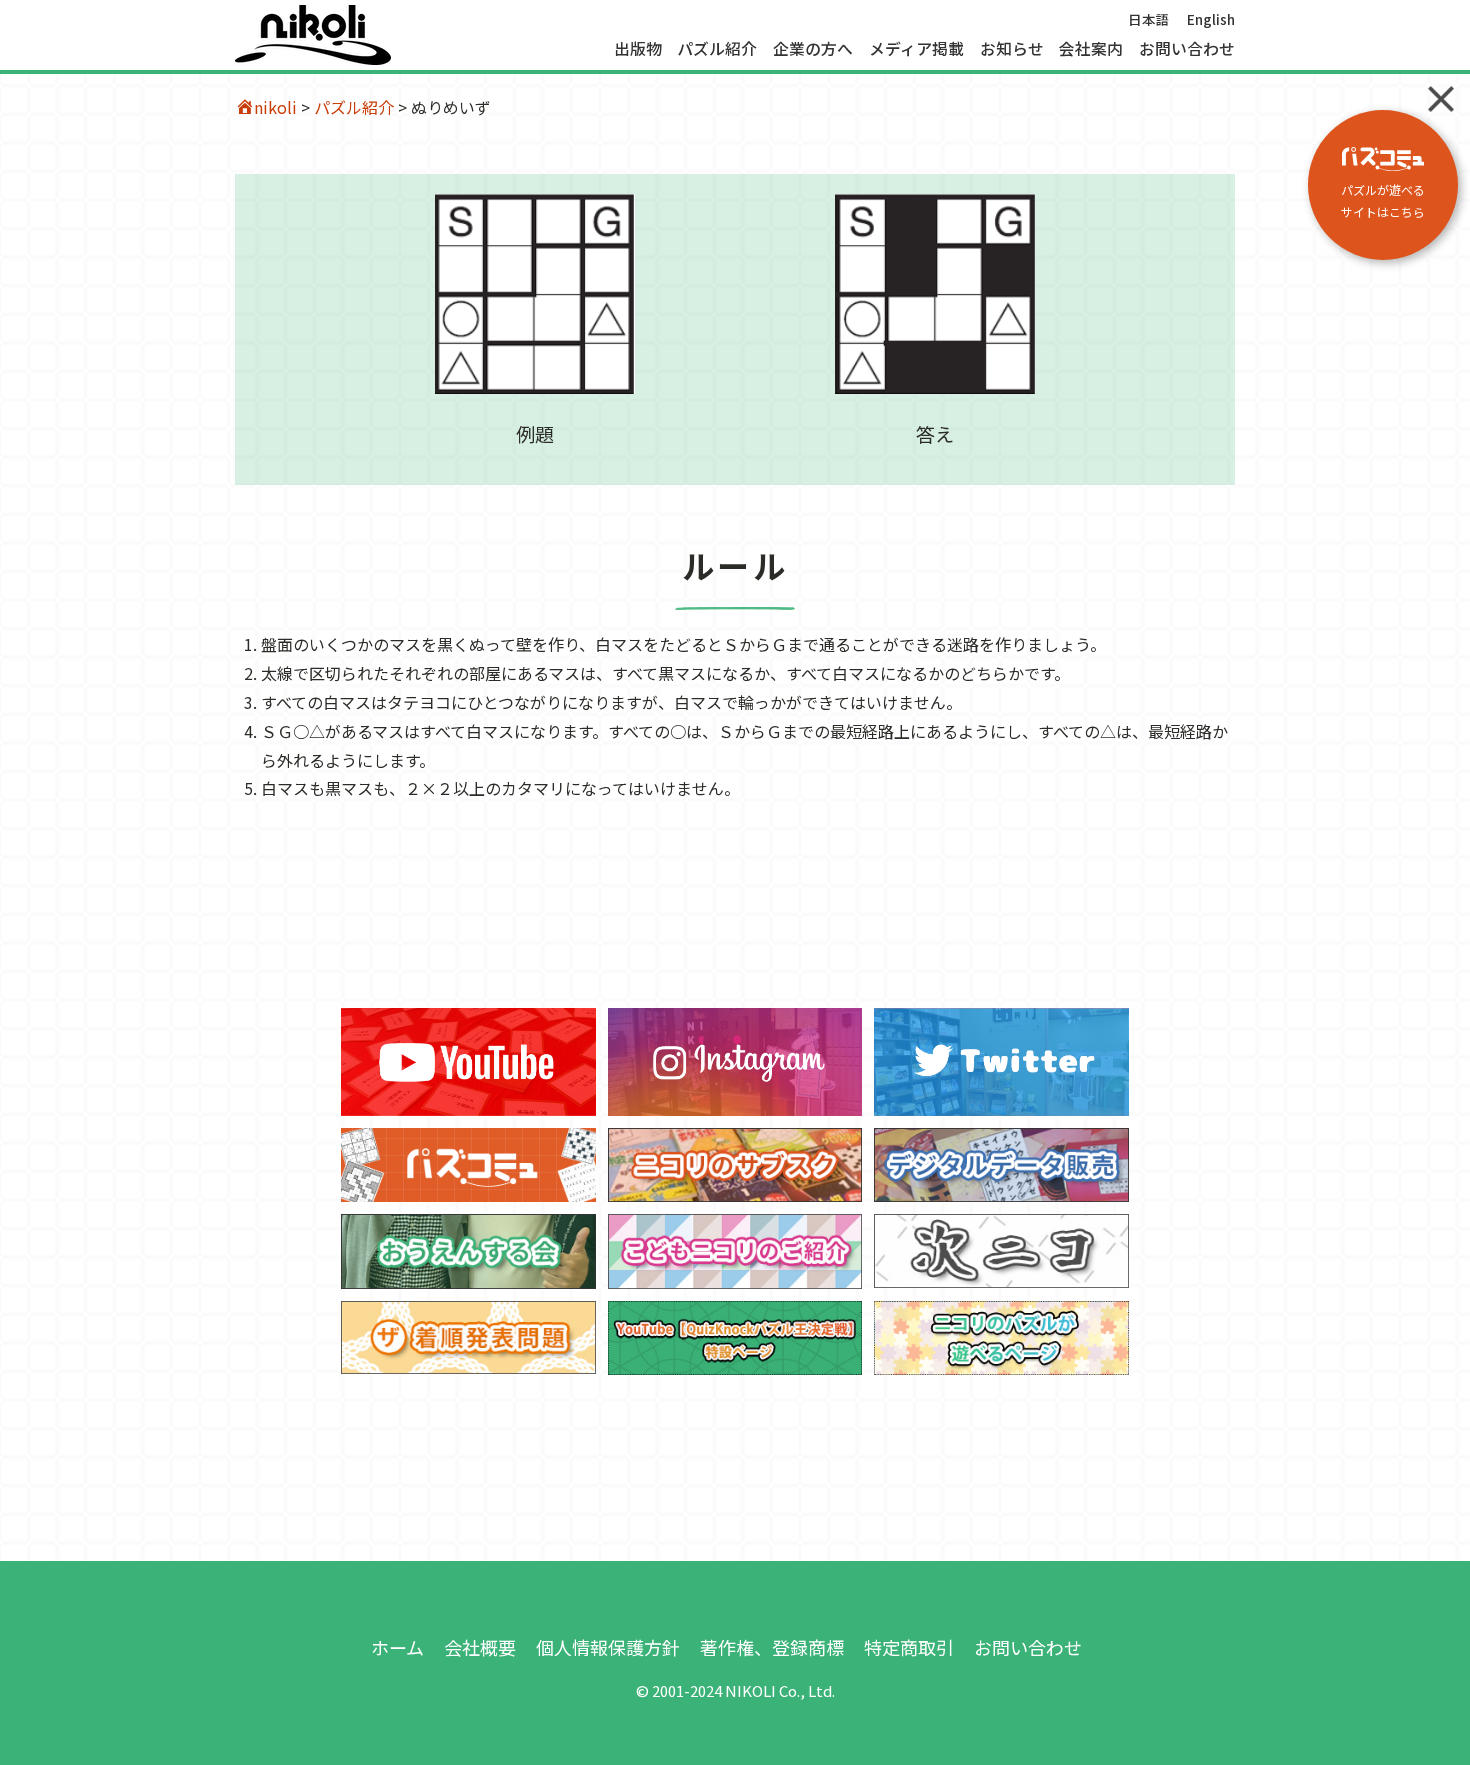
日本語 (1149, 19)
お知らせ (1012, 49)
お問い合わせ (1187, 49)
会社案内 (1091, 49)
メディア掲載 (916, 49)
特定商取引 (909, 1647)
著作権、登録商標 (772, 1647)
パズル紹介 (717, 49)
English (1211, 19)
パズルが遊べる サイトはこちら (1383, 200)
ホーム (397, 1647)
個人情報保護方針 (608, 1647)
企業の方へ (813, 49)
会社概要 (480, 1647)
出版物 (638, 49)
